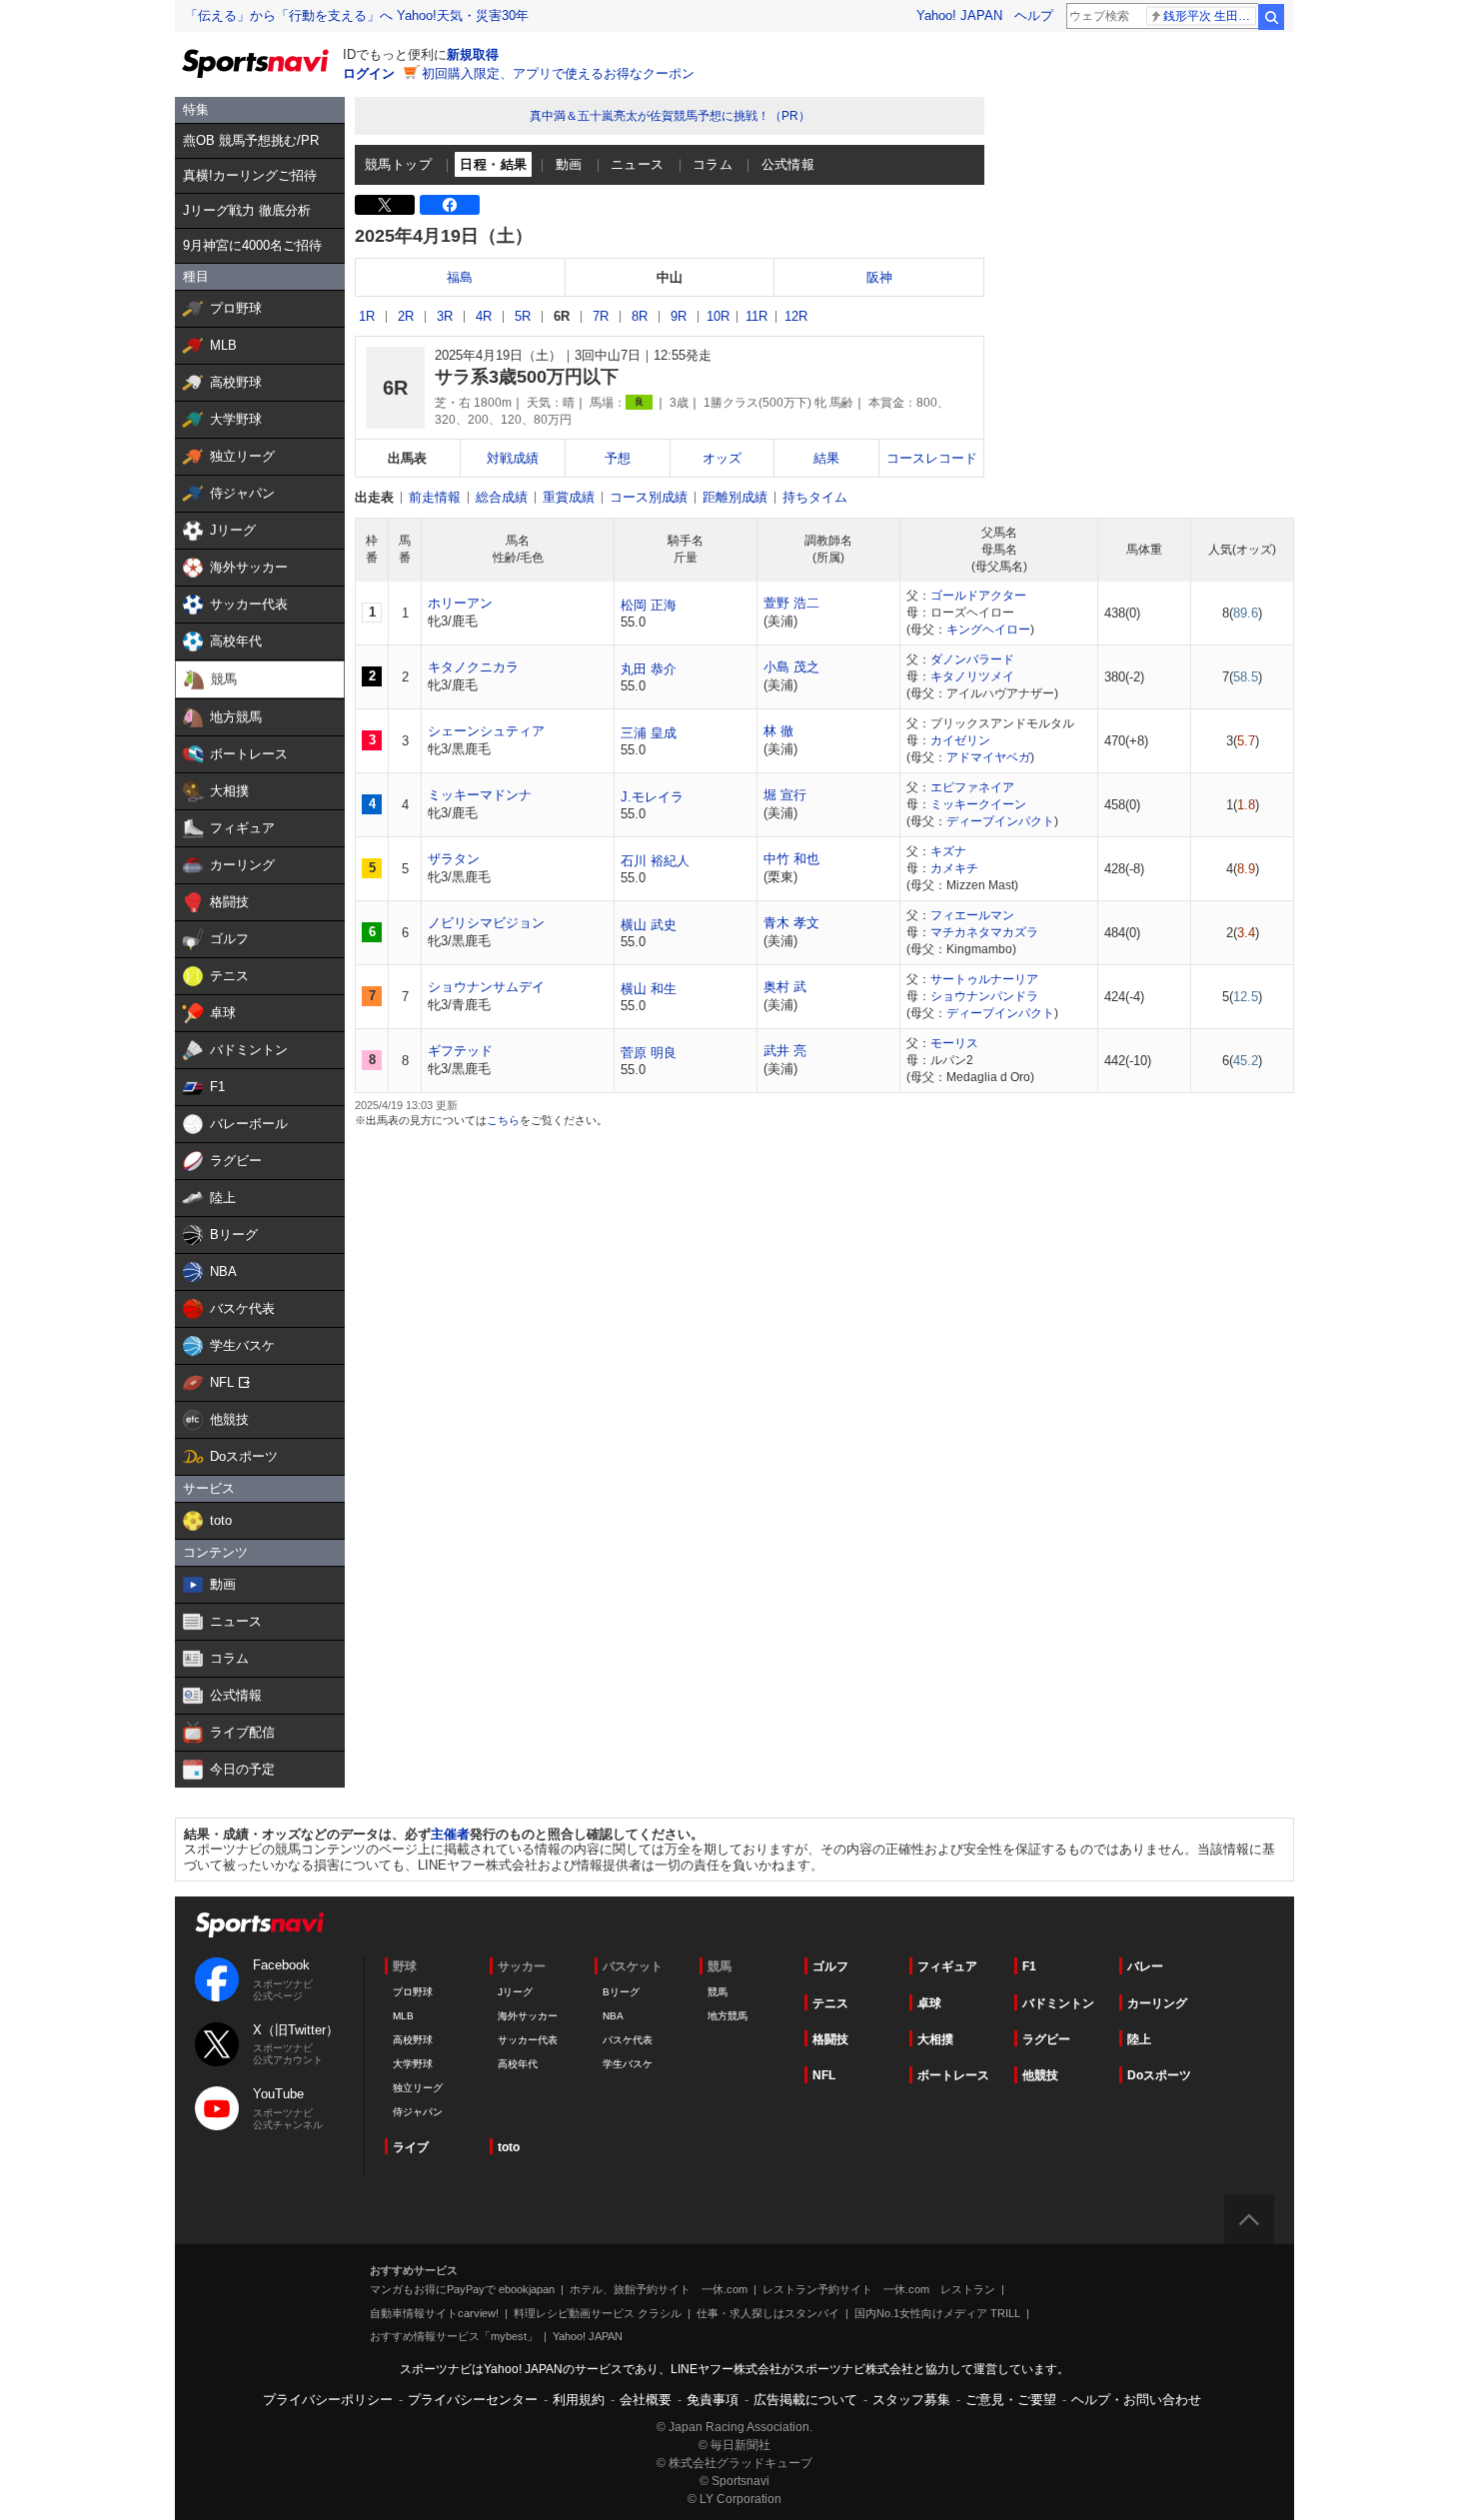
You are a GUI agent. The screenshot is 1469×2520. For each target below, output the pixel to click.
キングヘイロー (988, 630)
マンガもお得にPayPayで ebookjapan (462, 2289)
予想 (618, 458)
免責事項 (713, 2400)
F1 (1029, 1966)
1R (367, 316)
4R (484, 316)
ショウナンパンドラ (984, 996)
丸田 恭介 (649, 669)
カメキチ (954, 868)
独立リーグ (418, 2088)
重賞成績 (569, 497)
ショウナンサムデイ (486, 987)
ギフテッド (460, 1051)
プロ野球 (413, 1992)
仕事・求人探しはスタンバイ (768, 2313)
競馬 (718, 1992)
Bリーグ (621, 1992)
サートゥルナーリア (984, 979)
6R (562, 316)
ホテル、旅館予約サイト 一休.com (659, 2289)
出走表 (374, 497)
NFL (824, 2075)
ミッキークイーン (978, 804)
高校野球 (413, 2040)
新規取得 (473, 54)
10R (718, 316)
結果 (826, 458)
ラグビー (1046, 2039)
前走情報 (435, 497)
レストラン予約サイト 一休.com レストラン (879, 2289)
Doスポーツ (1159, 2075)
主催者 (450, 1834)
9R (679, 316)
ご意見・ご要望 (1011, 2400)
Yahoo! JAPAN (959, 15)
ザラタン (454, 859)
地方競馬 (728, 2016)
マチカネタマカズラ (984, 932)
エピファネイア (972, 787)
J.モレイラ (652, 797)
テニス (830, 2003)
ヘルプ (1034, 15)
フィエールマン (972, 915)
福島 (460, 277)
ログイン (369, 73)
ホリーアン (460, 603)
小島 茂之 (791, 667)
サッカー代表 (528, 2040)
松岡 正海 (649, 605)
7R (601, 316)
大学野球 (413, 2064)
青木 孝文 (791, 923)
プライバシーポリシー (328, 2400)
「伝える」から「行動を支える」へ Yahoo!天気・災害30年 (357, 15)
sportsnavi (260, 1925)
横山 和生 (649, 989)
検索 (1271, 17)
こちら (503, 1120)
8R (640, 316)
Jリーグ (515, 1992)
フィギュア (947, 1966)
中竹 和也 (791, 859)
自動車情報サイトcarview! (434, 2313)
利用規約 (579, 2400)
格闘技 (830, 2039)
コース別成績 (649, 497)
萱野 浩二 (791, 603)
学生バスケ (628, 2064)
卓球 (929, 2003)
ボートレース (953, 2075)
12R (796, 316)
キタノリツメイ (972, 676)
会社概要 (646, 2400)
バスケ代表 (628, 2040)
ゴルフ (830, 1966)
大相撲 (935, 2039)
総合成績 (502, 497)
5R (523, 316)
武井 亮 (785, 1051)
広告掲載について (805, 2400)
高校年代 (518, 2064)
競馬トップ (398, 164)
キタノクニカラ (473, 667)
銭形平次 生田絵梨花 (1210, 16)
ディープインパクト (1000, 821)
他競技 (1040, 2075)
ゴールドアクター (978, 596)
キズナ (948, 851)
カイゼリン (960, 740)
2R (406, 316)
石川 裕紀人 (655, 861)
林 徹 (778, 731)
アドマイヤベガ (988, 757)
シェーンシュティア (486, 731)
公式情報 (788, 164)
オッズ (722, 458)
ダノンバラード (972, 659)
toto (509, 2147)
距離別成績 (735, 497)
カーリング (1157, 2003)
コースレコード (932, 458)
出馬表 (407, 458)
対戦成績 (513, 458)
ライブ (411, 2147)
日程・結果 (493, 164)
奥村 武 (785, 987)
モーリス (954, 1043)
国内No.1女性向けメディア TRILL (937, 2313)
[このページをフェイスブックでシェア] (450, 205)
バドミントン (1058, 2003)
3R (445, 316)
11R (756, 316)
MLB (403, 2016)
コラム (713, 164)
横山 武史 (649, 925)
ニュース (638, 164)
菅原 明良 (649, 1053)
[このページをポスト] (385, 205)
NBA (613, 2016)
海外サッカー (528, 2016)
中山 (670, 277)
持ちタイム (815, 497)
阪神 (879, 277)
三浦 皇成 (649, 733)
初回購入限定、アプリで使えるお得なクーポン (558, 73)
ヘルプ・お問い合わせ (1136, 2400)
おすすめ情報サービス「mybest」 (454, 2336)
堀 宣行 (785, 795)
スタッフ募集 (911, 2400)
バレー (1145, 1966)
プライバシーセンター (473, 2400)
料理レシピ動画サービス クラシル (598, 2313)
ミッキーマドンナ (480, 795)
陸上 (1139, 2039)
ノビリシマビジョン (486, 923)
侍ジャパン (418, 2112)
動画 (569, 164)
